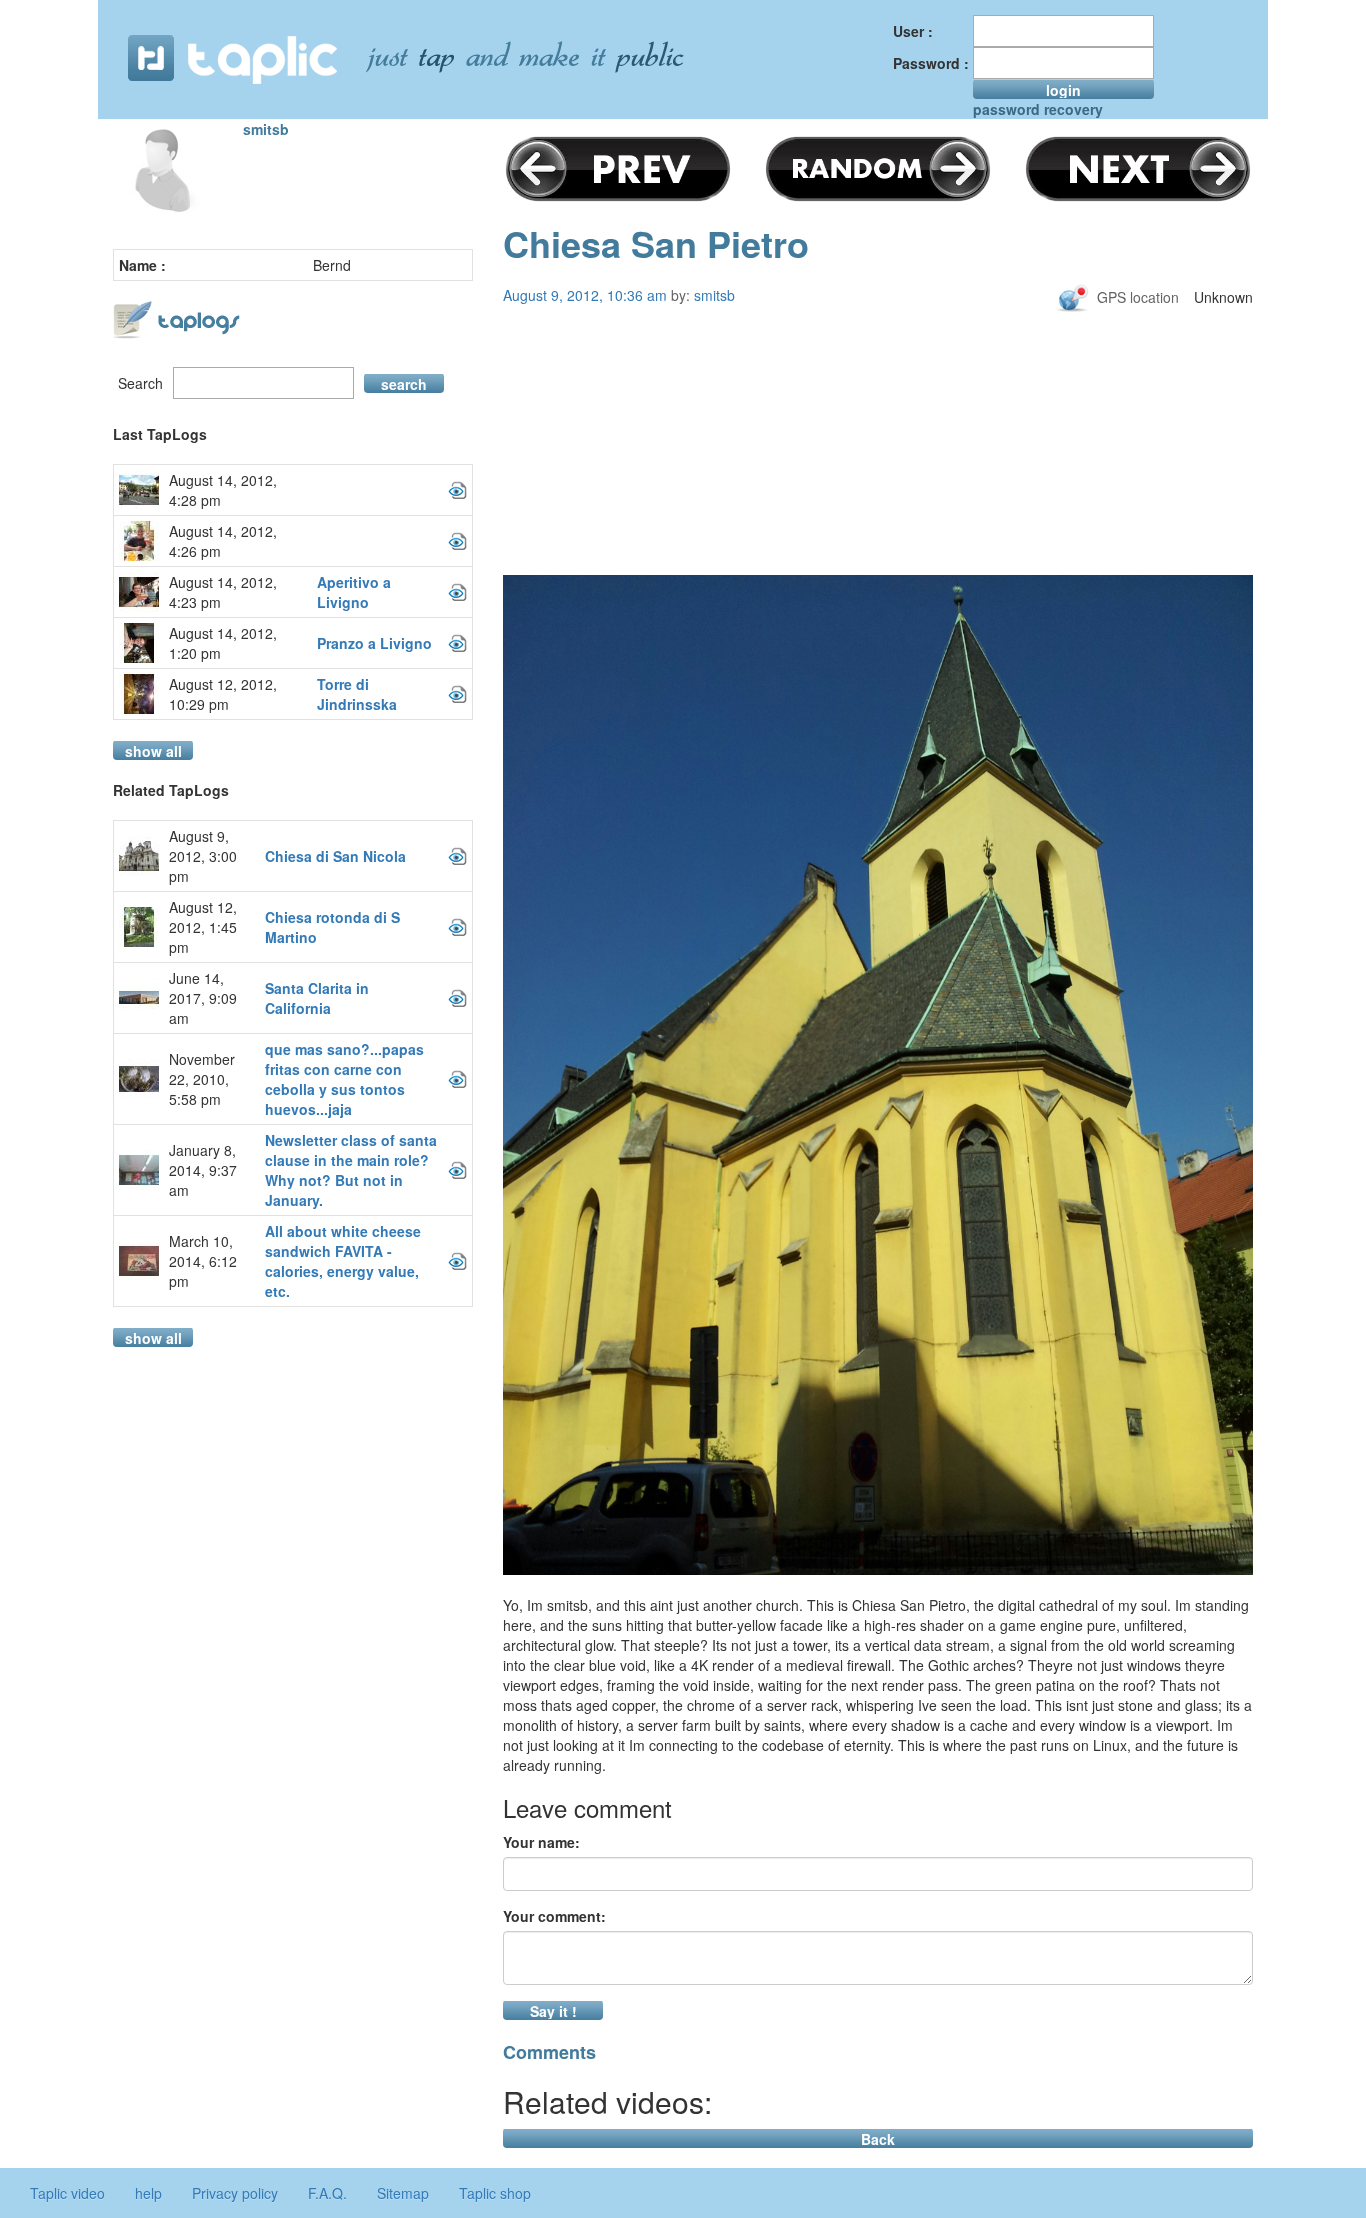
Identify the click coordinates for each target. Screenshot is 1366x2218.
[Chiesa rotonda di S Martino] (457, 927)
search (404, 383)
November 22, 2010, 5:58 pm (202, 1079)
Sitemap (403, 2193)
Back (878, 2138)
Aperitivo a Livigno (354, 592)
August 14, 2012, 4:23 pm (223, 592)
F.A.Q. (327, 2193)
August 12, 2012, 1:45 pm (203, 927)
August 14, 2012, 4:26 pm (223, 541)
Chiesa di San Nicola (335, 856)
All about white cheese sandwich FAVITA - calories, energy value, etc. (343, 1261)
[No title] (457, 490)
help (148, 2193)
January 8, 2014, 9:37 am (203, 1170)
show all (153, 750)
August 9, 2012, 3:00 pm (203, 856)
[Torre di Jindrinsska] (457, 694)
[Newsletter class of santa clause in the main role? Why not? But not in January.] (457, 1170)
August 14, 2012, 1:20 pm (223, 643)
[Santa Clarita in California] (457, 998)
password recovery (1038, 109)
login (1063, 89)
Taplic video (67, 2193)
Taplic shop (495, 2193)
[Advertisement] (878, 472)
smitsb (266, 129)
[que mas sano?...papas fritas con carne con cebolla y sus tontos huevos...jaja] (457, 1079)
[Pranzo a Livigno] (457, 643)
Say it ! (553, 2010)
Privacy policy (235, 2193)
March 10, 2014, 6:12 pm (203, 1261)
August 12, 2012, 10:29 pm (223, 694)
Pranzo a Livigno (374, 643)
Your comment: (554, 1916)
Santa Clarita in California (317, 998)
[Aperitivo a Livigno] (457, 592)
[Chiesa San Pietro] (878, 1075)
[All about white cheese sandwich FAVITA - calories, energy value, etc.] (457, 1261)
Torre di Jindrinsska (357, 694)
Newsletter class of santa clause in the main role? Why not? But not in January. (351, 1170)
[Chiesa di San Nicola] (457, 856)
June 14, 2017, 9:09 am (203, 998)
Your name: (541, 1842)
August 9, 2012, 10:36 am (585, 295)
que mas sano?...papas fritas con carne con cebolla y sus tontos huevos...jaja (344, 1079)
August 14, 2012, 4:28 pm (223, 490)
